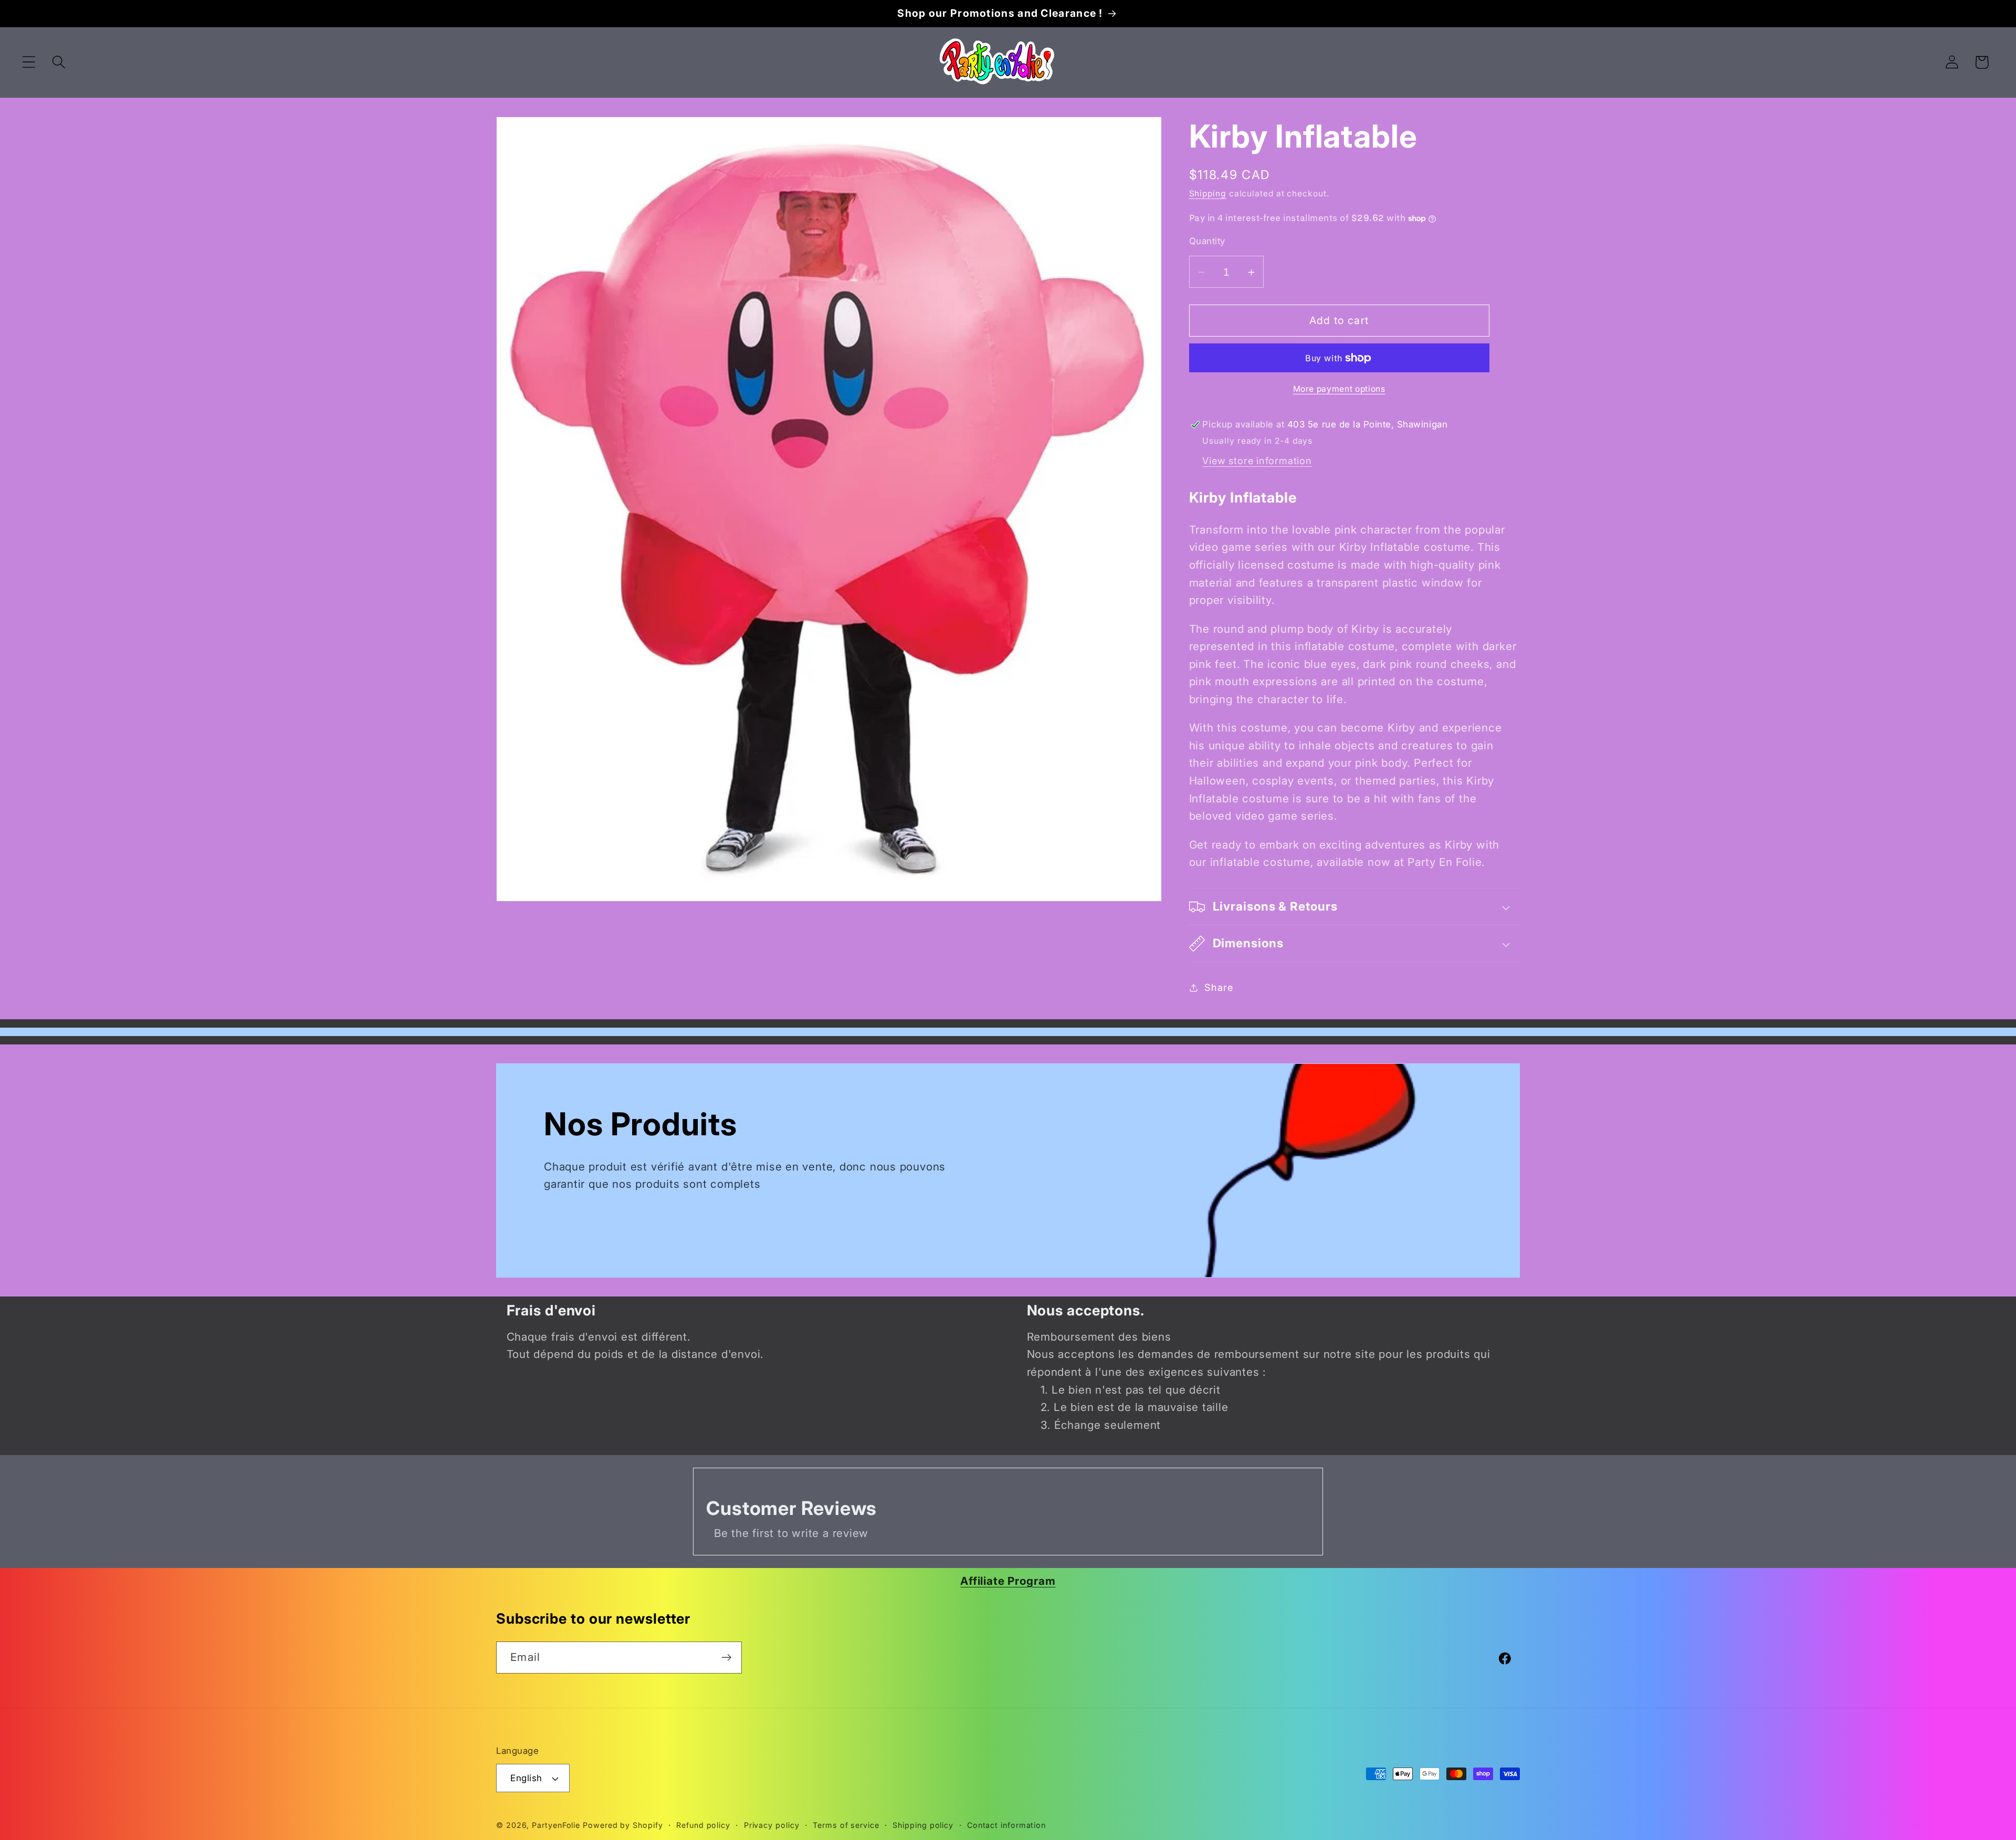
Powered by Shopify (623, 1825)
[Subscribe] (726, 1658)
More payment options (1339, 389)
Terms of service (846, 1825)
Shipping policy (923, 1825)
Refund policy (703, 1825)
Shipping (1208, 194)
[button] (29, 62)
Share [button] (1219, 987)
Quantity (1207, 242)
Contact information (1006, 1825)
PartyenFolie (556, 1825)
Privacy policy (772, 1825)
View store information (1257, 461)
